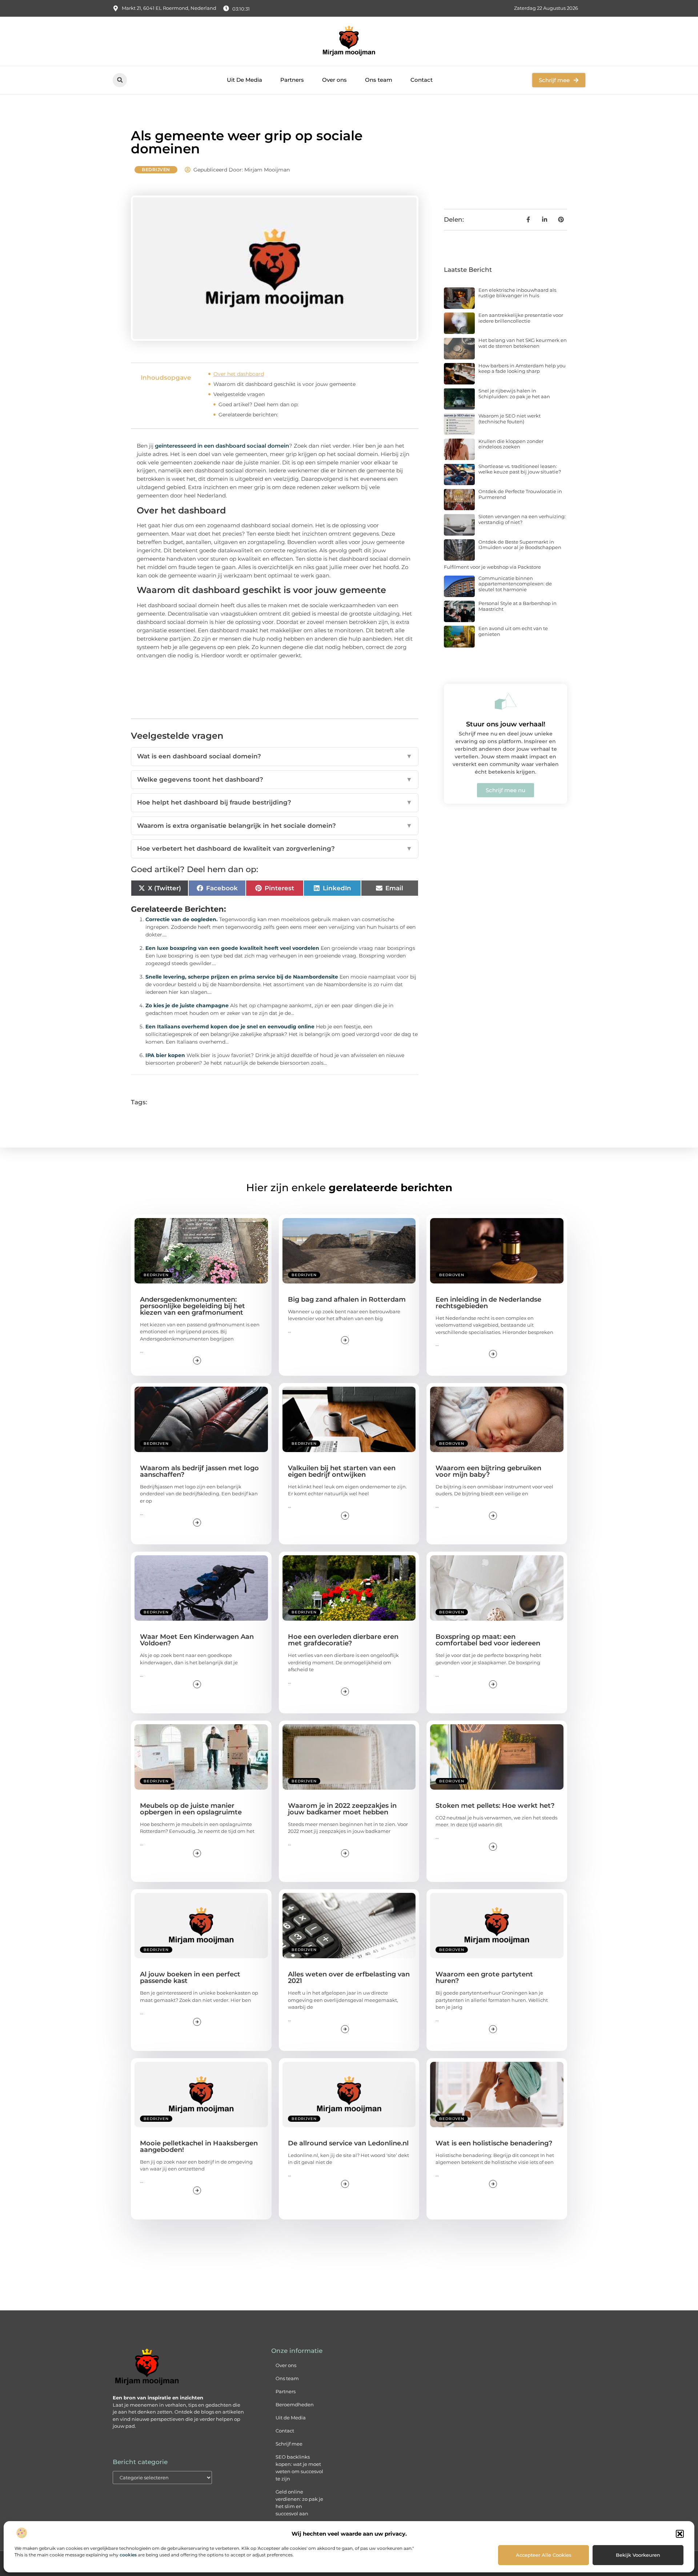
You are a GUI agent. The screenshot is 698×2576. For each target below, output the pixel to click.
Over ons (334, 80)
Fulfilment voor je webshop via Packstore (492, 567)
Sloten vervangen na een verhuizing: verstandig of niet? (522, 519)
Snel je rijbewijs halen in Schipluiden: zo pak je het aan (514, 394)
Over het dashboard (239, 374)
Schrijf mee (289, 2444)
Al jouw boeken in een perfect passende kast (190, 1978)
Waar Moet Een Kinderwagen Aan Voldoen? (197, 1640)
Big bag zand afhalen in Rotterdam (347, 1299)
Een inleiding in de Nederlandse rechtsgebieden (488, 1303)
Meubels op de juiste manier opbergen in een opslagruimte (191, 1809)
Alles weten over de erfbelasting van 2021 (349, 1978)
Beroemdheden (295, 2404)
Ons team (379, 80)
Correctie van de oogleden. (182, 919)
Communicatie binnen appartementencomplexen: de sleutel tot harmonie (515, 584)
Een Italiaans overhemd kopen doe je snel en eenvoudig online (230, 1027)
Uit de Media (291, 2418)
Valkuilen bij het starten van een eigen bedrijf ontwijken (342, 1471)
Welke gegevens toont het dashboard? (275, 779)
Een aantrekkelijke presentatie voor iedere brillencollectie (521, 318)
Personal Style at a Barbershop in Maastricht (518, 606)
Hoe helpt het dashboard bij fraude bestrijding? (275, 802)
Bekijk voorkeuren (638, 2555)
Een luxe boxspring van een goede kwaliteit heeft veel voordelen (232, 948)
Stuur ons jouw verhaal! (506, 724)
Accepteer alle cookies (544, 2555)
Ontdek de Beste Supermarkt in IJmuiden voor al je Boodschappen (520, 545)
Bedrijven (156, 170)
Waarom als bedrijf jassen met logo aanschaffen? (199, 1471)
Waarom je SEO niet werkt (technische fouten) (510, 419)
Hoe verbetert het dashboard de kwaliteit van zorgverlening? (275, 848)
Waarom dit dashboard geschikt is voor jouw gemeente (284, 384)
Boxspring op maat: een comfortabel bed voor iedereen (488, 1640)
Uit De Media (244, 80)
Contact (422, 80)
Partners (292, 80)
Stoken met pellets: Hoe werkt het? (495, 1806)
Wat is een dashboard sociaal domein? (275, 756)
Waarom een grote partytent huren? (484, 1978)
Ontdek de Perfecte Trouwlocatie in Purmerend (520, 494)
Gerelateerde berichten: (248, 415)
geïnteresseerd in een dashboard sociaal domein (222, 446)
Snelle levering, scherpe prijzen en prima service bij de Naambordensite (242, 977)
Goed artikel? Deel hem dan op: (258, 404)
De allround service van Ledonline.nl (348, 2143)
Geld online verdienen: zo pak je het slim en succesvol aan (299, 2503)
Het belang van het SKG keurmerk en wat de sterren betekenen (523, 343)
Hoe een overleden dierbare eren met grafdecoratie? (343, 1640)
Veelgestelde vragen (239, 394)
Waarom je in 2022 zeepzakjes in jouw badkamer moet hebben (342, 1809)
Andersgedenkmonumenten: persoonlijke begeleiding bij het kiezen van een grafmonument (192, 1306)
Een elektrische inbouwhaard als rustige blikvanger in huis (517, 293)
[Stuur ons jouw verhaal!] (506, 701)
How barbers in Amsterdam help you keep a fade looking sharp (522, 368)
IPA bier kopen (165, 1055)
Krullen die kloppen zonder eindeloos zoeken (511, 444)
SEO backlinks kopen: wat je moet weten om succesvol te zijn (299, 2468)
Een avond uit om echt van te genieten (513, 631)
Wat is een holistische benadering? (494, 2143)
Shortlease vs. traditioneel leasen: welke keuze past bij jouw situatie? (520, 469)
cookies (128, 2555)
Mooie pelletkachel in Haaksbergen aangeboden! (199, 2146)
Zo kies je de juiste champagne (187, 1005)
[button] (680, 2534)
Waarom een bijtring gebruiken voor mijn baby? (488, 1471)
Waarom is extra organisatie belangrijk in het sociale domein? (275, 826)
